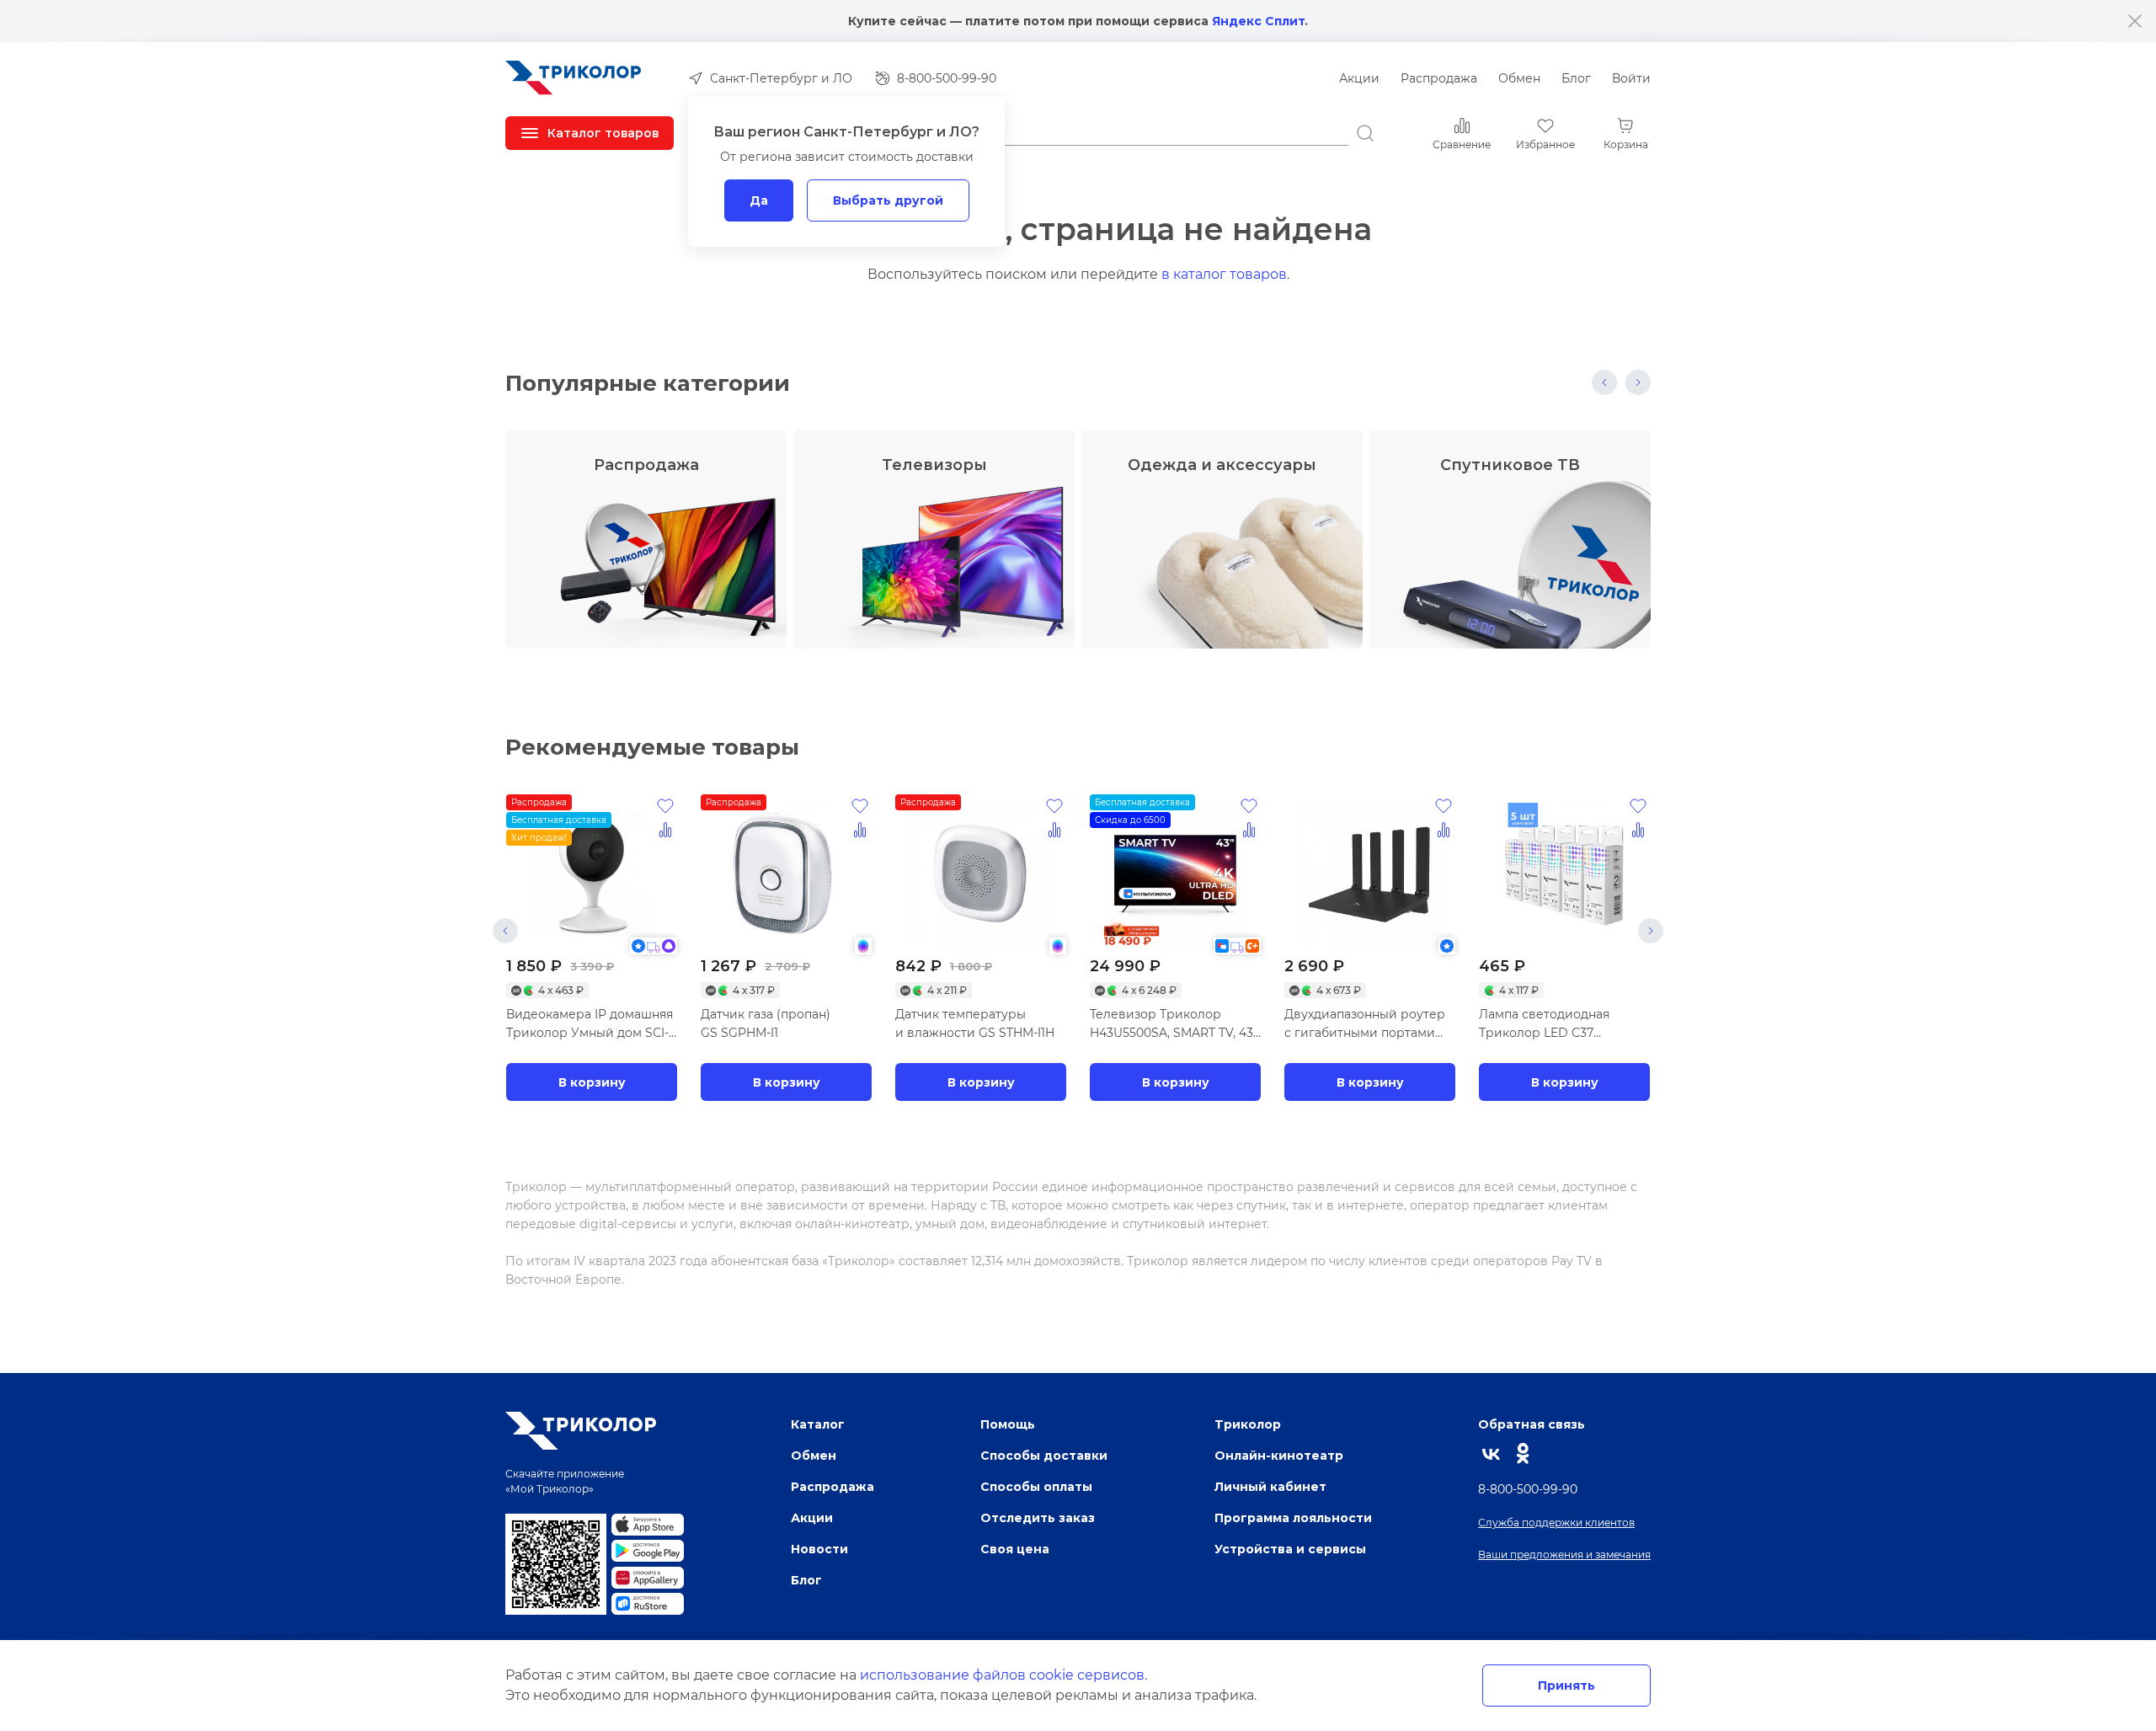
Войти (1631, 78)
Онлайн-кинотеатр (1279, 1455)
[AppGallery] (648, 1578)
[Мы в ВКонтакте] (1492, 1454)
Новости (819, 1549)
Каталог (818, 1424)
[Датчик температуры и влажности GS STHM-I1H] (981, 874)
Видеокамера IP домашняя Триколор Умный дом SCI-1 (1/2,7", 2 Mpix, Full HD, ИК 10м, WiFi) (590, 1024)
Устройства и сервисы (1290, 1549)
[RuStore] (648, 1604)
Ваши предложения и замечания (1564, 1555)
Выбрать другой (888, 200)
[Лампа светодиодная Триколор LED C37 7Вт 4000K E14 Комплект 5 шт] (1564, 874)
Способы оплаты (1036, 1486)
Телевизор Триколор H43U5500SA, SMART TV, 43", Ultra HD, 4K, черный (1174, 1024)
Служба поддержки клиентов (1556, 1523)
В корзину (592, 1082)
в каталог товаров (1224, 274)
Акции (1359, 78)
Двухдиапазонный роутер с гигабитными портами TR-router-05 (1365, 1024)
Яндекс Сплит (1258, 21)
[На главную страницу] (574, 78)
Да (759, 200)
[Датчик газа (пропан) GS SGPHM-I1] (786, 874)
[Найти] (1365, 133)
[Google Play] (648, 1551)
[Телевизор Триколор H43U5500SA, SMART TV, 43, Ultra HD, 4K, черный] (1175, 874)
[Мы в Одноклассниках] (1523, 1454)
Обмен (1519, 78)
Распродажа (1439, 78)
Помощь (1008, 1424)
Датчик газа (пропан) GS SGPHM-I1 (766, 1023)
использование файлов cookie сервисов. (1003, 1675)
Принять (1566, 1685)
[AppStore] (648, 1525)
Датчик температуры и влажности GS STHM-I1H (975, 1023)
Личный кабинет (1270, 1486)
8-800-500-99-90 (1528, 1489)
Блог (1576, 78)
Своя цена (1015, 1549)
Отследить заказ (1038, 1517)
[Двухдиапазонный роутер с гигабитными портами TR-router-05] (1370, 874)
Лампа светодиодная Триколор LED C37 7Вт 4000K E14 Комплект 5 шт (1554, 1024)
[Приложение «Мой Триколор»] (556, 1564)
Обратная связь (1532, 1424)
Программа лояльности (1293, 1517)
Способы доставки (1044, 1455)
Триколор (1248, 1424)
